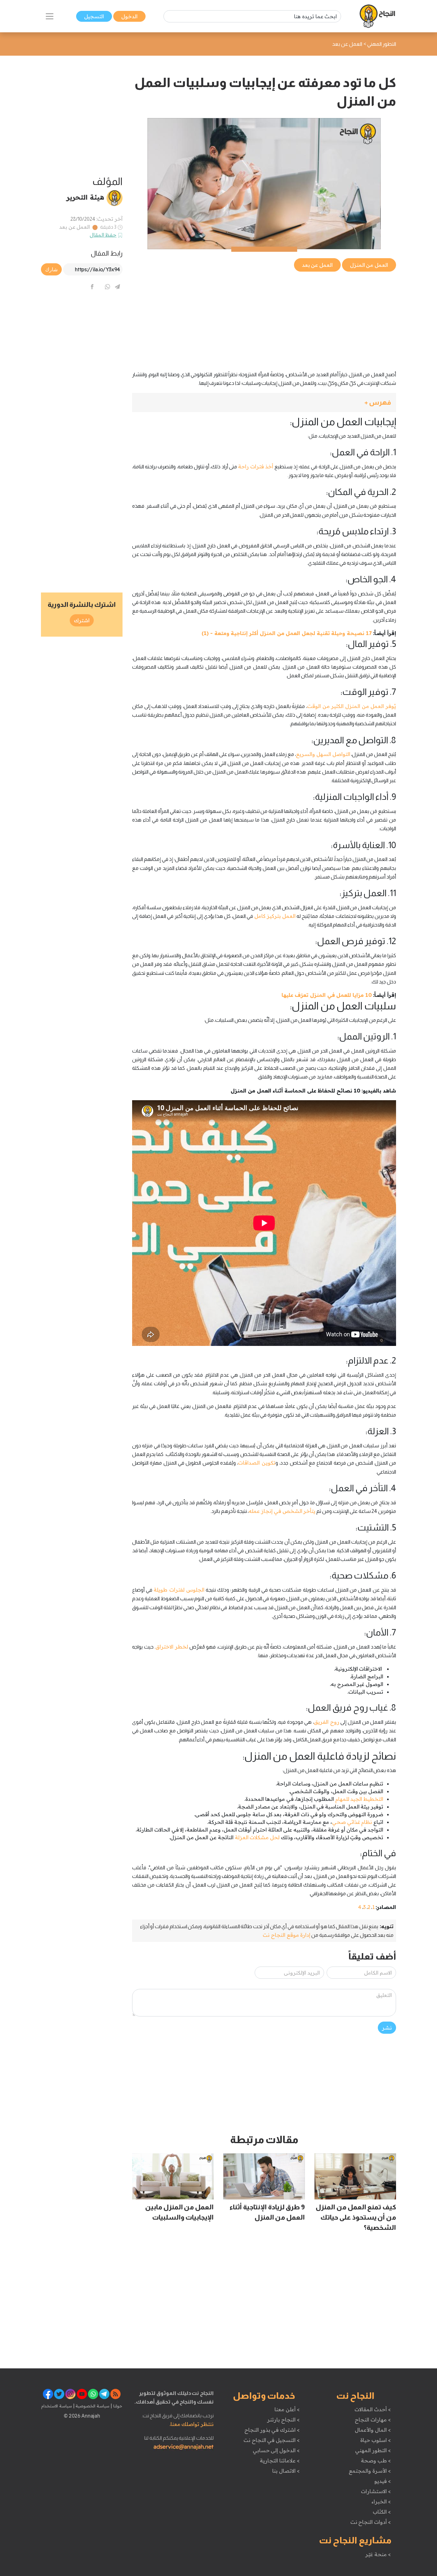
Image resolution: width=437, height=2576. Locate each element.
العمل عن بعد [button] (317, 265)
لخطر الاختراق (172, 1647)
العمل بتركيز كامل (275, 916)
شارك (51, 269)
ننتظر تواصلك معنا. (192, 2424)
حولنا (117, 2406)
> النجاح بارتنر (283, 2420)
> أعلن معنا (287, 2409)
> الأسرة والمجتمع (370, 2471)
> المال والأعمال (373, 2430)
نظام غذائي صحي (352, 1822)
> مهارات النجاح (373, 2420)
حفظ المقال (103, 235)
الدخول (129, 16)
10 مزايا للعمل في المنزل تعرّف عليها (327, 995)
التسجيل (94, 16)
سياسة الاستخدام (57, 2406)
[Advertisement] (264, 318)
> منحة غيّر (378, 2554)
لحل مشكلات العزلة (257, 1837)
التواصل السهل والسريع (323, 754)
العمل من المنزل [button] (369, 265)
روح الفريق (327, 1722)
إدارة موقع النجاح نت (286, 1935)
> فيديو (383, 2481)
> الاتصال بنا (286, 2471)
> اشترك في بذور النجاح (272, 2430)
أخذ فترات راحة (256, 466)
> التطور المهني (373, 2450)
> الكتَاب (382, 2512)
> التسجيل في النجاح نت (272, 2440)
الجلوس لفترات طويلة (179, 1590)
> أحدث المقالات (373, 2409)
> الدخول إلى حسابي (276, 2450)
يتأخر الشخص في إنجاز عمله (282, 1511)
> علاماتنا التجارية (280, 2461)
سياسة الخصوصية (92, 2406)
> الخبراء (381, 2501)
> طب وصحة (376, 2461)
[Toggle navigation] (50, 16)
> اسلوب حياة (375, 2440)
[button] (264, 403)
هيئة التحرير (85, 197)
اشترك (82, 620)
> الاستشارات (376, 2491)
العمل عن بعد (75, 227)
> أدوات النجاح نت (371, 2522)
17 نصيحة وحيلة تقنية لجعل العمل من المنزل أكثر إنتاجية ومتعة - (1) (286, 633)
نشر (387, 2028)
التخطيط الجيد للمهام (359, 1799)
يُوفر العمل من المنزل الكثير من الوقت (352, 706)
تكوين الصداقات (257, 1463)
